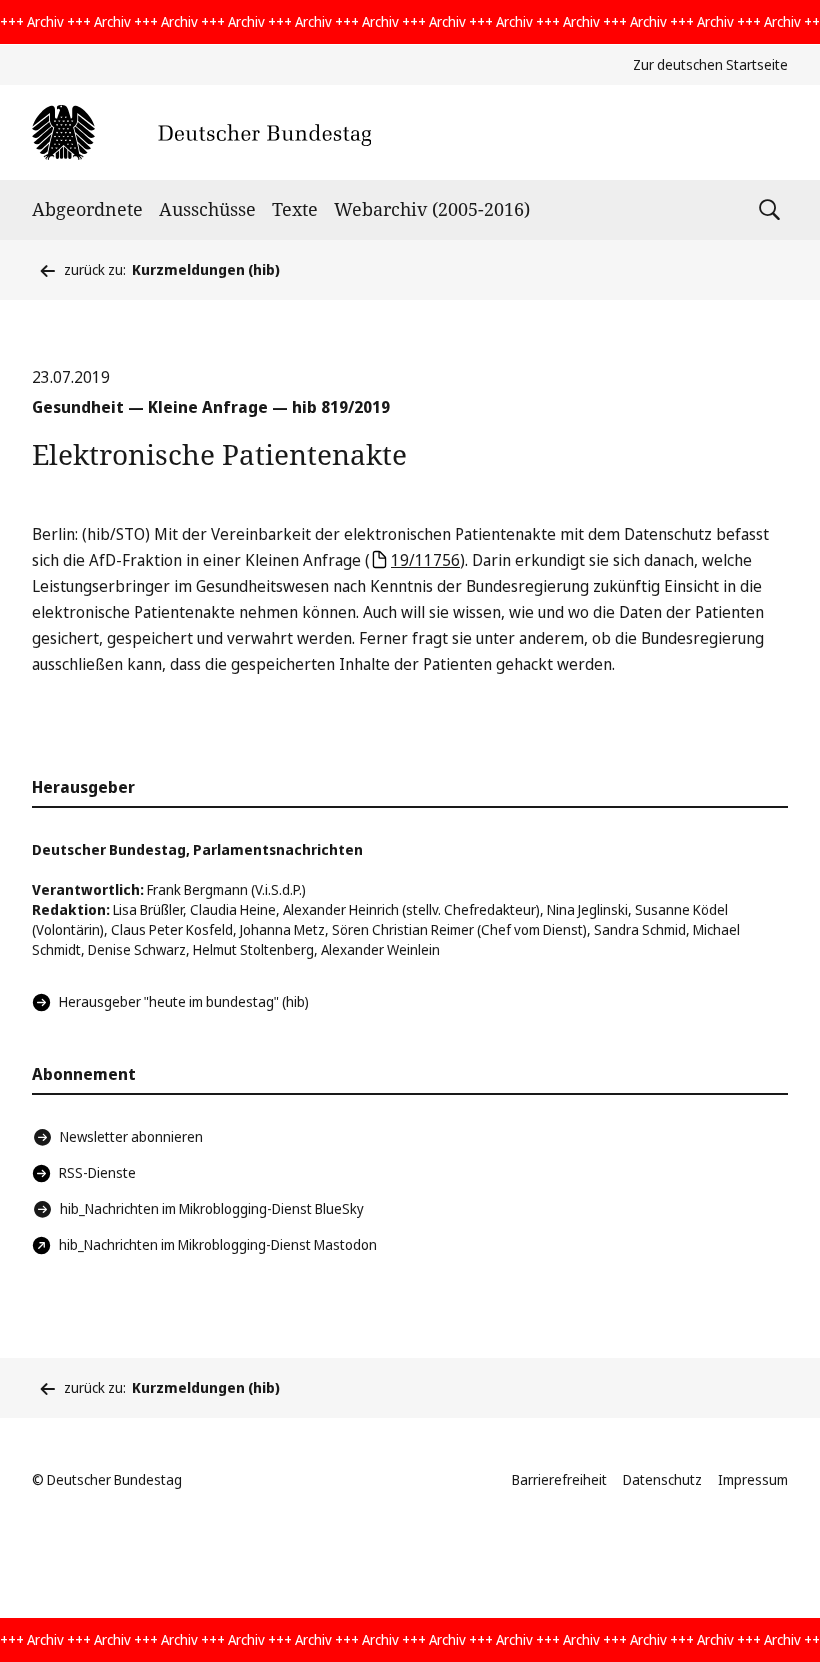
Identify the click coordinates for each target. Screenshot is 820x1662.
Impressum (753, 1479)
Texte (295, 209)
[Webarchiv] (201, 132)
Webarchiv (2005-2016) (432, 209)
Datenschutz (662, 1479)
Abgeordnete (87, 209)
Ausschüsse (207, 209)
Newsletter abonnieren (131, 1136)
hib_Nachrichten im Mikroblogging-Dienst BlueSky (212, 1208)
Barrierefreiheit (559, 1479)
